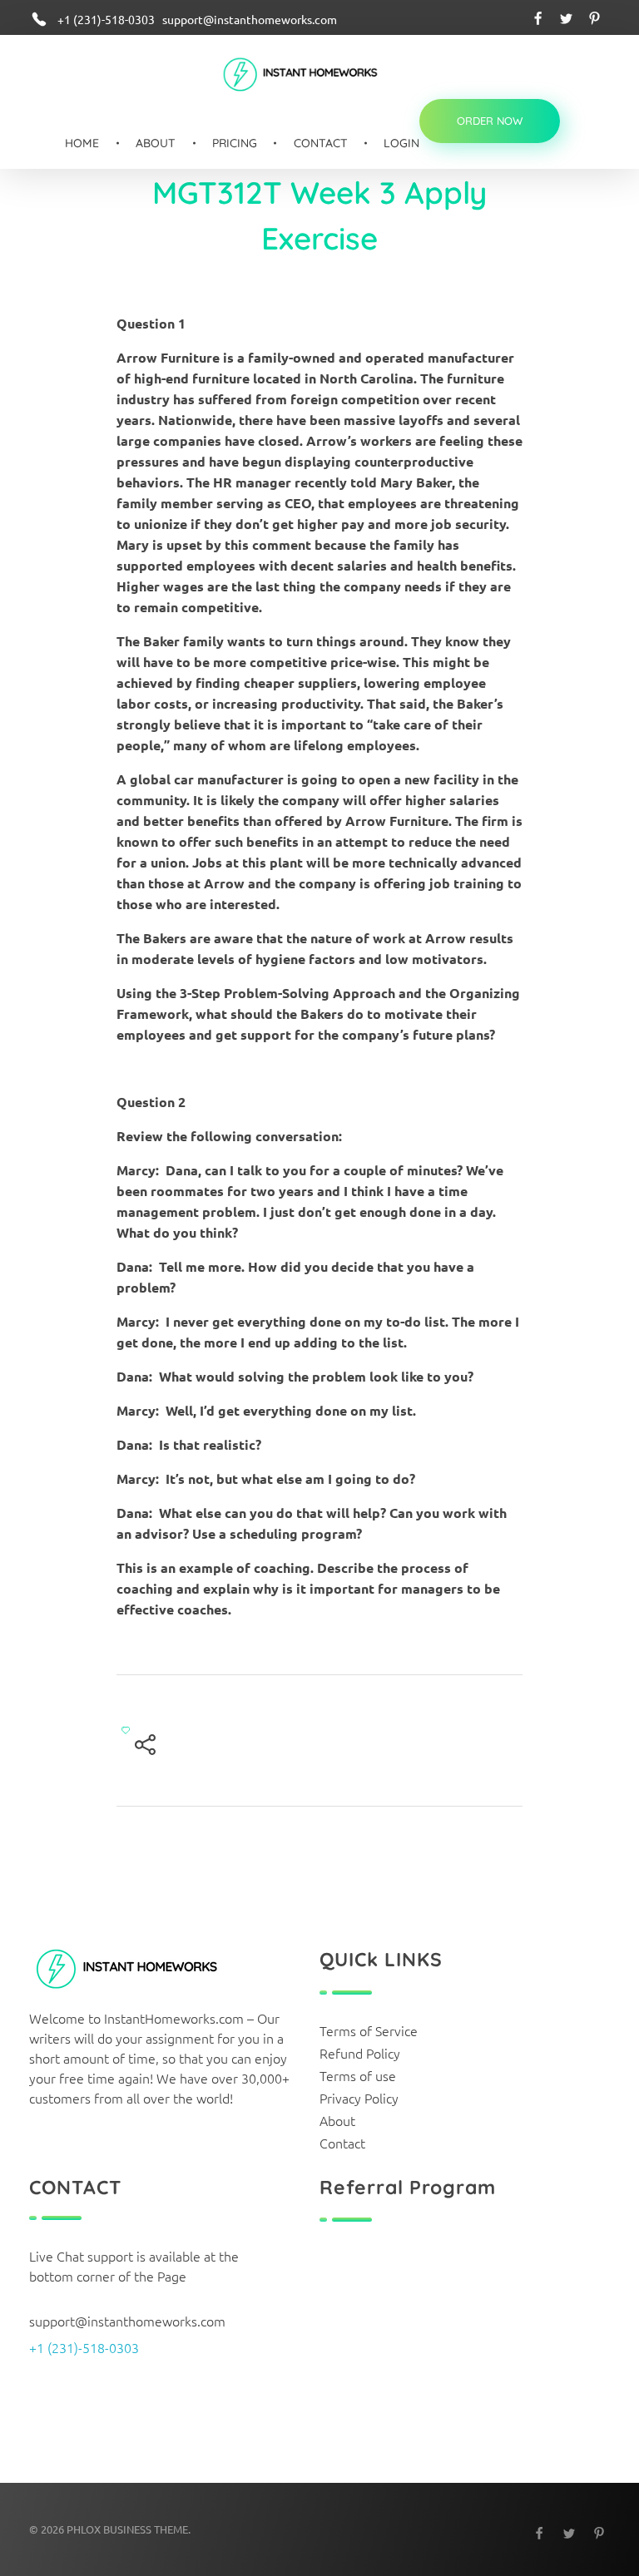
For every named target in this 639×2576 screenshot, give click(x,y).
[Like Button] (126, 1730)
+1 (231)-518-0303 (84, 2347)
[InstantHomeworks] (312, 76)
